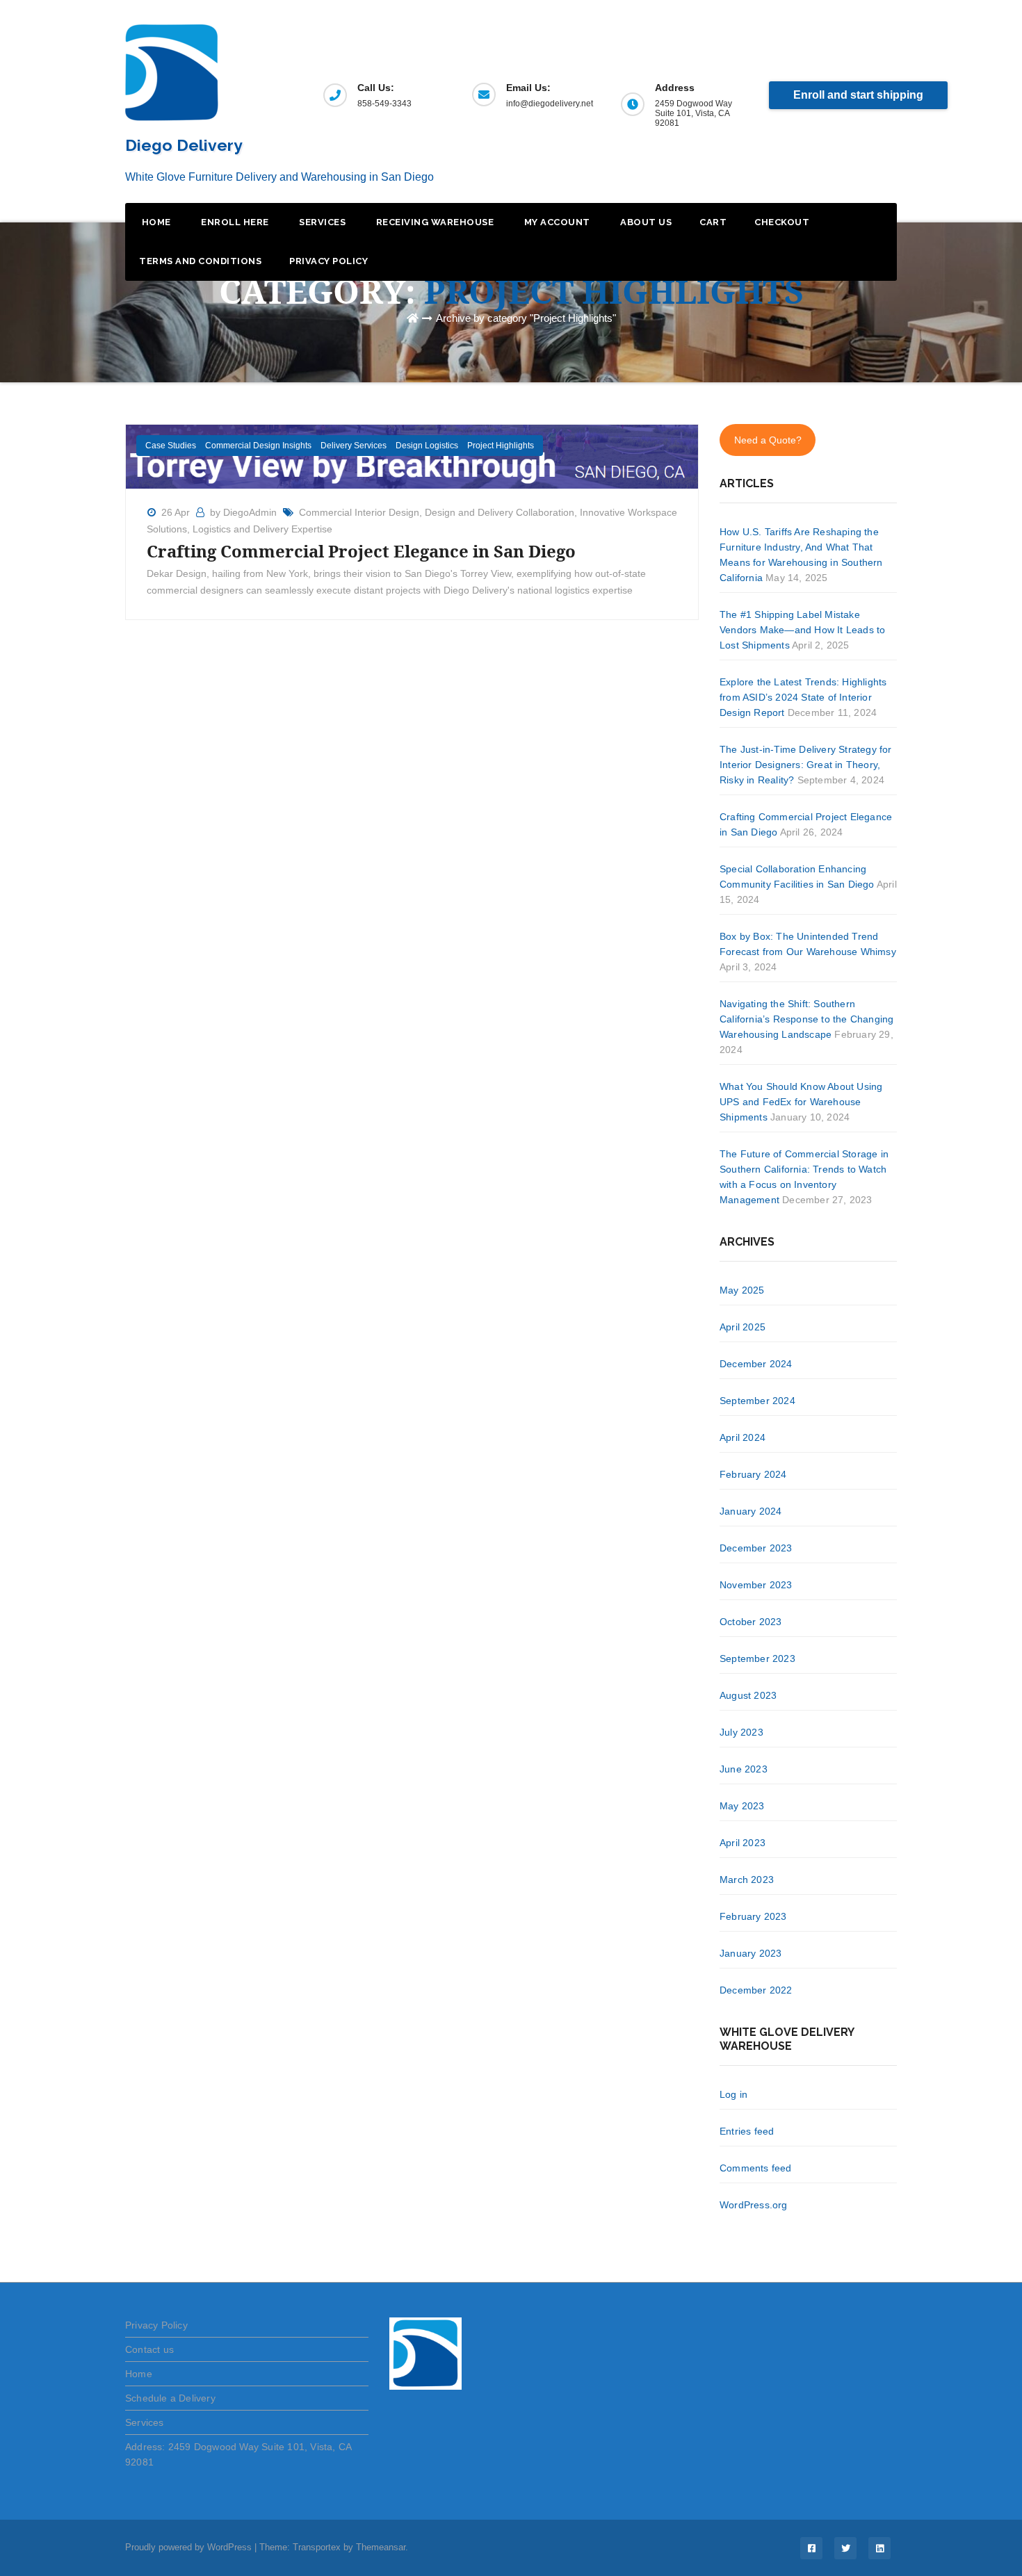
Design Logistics (427, 446)
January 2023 (751, 1953)
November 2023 (756, 1585)
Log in (733, 2094)
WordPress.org (754, 2205)
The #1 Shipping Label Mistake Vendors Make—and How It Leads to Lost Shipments (802, 630)
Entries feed (747, 2131)
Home (155, 222)
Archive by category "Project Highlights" (526, 318)
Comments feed (756, 2168)
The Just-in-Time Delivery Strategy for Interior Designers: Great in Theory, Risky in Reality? (806, 765)
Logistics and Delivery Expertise (262, 529)
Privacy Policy (328, 261)
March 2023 (747, 1880)
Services (322, 222)
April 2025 (743, 1327)
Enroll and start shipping (858, 95)
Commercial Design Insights (258, 446)
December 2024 (756, 1364)
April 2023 (743, 1843)
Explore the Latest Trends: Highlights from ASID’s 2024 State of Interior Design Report (803, 697)
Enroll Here (234, 222)
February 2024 (753, 1474)
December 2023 (756, 1548)
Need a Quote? (768, 440)
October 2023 (751, 1622)
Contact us (149, 2349)
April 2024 (743, 1437)
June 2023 (744, 1769)
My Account (556, 222)
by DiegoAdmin (245, 512)
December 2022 (756, 1990)
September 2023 (757, 1658)
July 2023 (741, 1732)
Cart (713, 222)
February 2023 (753, 1916)
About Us (645, 222)
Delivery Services (354, 446)
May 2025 (742, 1290)
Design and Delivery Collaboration (500, 512)
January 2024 (751, 1511)
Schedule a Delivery (170, 2398)
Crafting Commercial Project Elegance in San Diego (361, 551)
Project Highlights (501, 446)
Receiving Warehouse (433, 222)
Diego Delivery (184, 145)
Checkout (782, 222)
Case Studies (171, 446)
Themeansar (381, 2547)
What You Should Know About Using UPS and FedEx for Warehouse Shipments (801, 1102)
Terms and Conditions (200, 261)
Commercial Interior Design (359, 512)
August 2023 (748, 1695)
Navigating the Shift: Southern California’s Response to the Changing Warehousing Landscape (806, 1019)
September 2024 (757, 1401)
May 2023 (742, 1806)
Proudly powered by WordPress (190, 2547)
